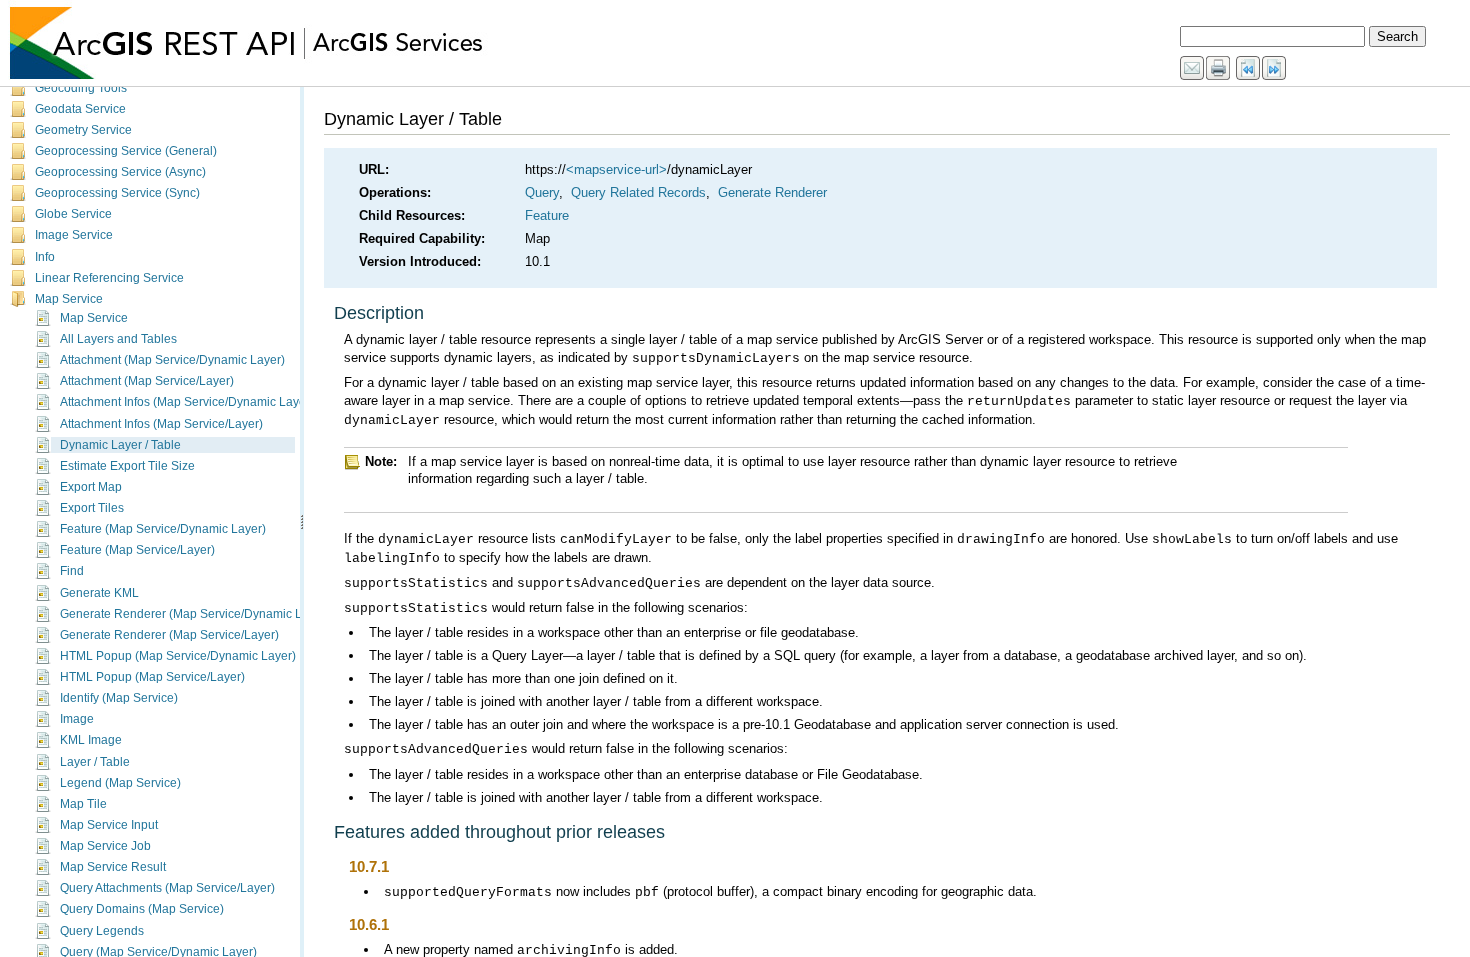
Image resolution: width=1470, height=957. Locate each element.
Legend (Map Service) (120, 783)
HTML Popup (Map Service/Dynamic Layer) (178, 656)
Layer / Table (95, 762)
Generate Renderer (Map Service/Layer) (169, 635)
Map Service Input (109, 825)
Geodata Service (80, 109)
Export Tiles (92, 508)
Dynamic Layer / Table (120, 445)
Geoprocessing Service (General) (126, 151)
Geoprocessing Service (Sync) (117, 193)
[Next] (1275, 69)
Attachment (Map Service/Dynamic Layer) (172, 360)
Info (45, 257)
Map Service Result (113, 867)
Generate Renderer (772, 192)
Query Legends (102, 931)
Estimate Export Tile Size (127, 466)
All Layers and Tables (118, 339)
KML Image (91, 740)
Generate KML (99, 593)
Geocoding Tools (81, 88)
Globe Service (73, 214)
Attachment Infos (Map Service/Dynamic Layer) (187, 402)
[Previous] (1249, 69)
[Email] (1193, 69)
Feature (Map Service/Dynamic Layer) (163, 529)
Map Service (69, 299)
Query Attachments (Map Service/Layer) (167, 888)
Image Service (74, 235)
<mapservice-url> (616, 169)
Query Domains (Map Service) (142, 909)
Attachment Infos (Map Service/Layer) (161, 424)
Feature (547, 215)
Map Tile (83, 804)
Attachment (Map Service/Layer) (147, 381)
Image (77, 719)
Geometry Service (83, 130)
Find (72, 571)
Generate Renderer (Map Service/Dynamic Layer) (195, 614)
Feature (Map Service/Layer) (137, 550)
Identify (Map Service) (119, 698)
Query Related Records (638, 192)
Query (542, 192)
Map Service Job (105, 846)
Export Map (91, 487)
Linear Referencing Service (109, 278)
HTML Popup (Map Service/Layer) (152, 677)
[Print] (1219, 69)
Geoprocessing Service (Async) (120, 172)
